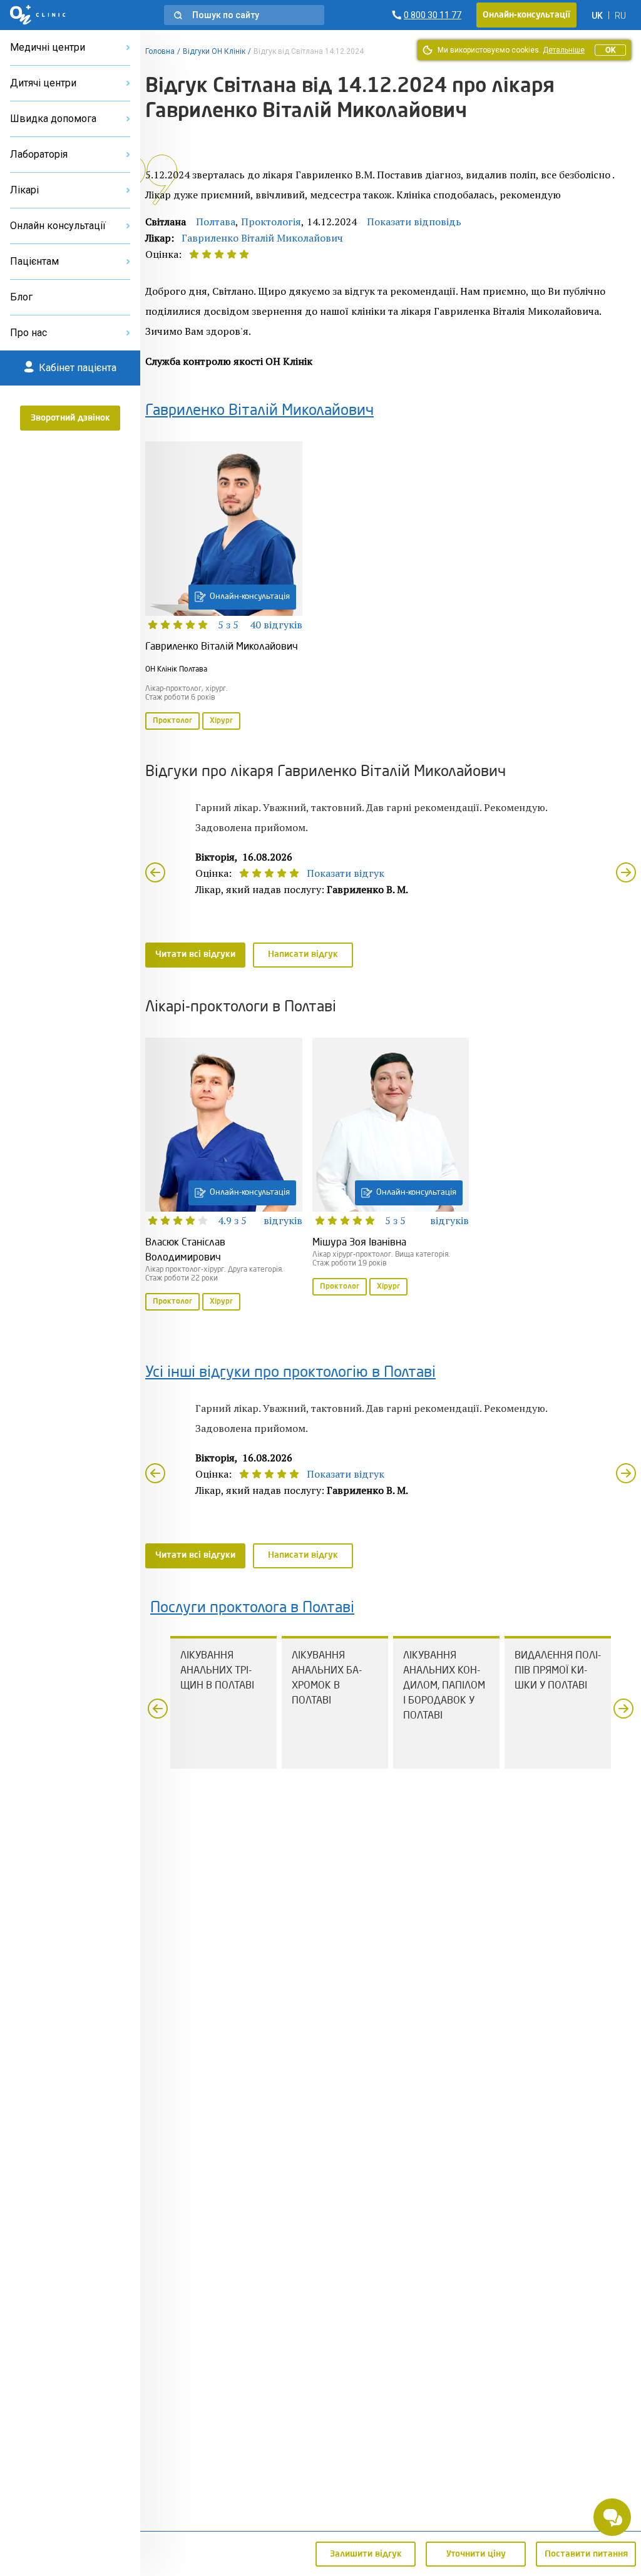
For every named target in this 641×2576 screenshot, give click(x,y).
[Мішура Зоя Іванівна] (391, 1168)
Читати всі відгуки (195, 954)
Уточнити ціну (476, 2554)
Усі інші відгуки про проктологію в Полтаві (290, 1373)
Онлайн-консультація (250, 597)
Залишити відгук (366, 2554)
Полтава (216, 222)
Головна (160, 51)
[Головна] (38, 15)
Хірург (221, 721)
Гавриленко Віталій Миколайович (262, 238)
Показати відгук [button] (346, 873)
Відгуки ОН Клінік (214, 51)
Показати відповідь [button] (414, 222)
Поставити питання (586, 2554)
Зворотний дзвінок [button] (70, 418)
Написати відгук (303, 954)
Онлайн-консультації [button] (526, 15)
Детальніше (564, 50)
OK (610, 50)
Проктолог (172, 721)
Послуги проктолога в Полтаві (252, 1608)
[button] (244, 15)
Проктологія (271, 222)
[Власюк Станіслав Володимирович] (224, 1175)
